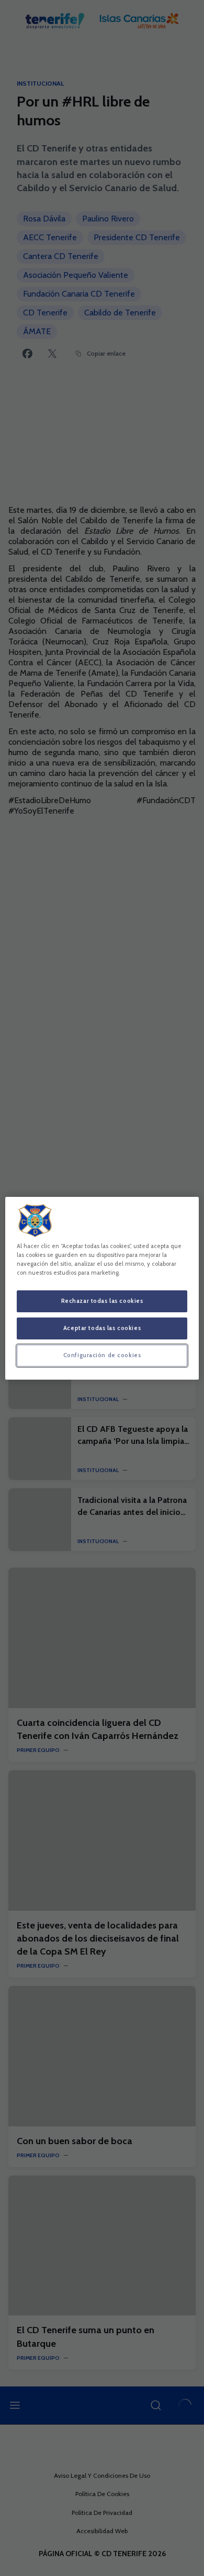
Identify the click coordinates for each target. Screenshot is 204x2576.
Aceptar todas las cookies (102, 1328)
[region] (102, 1288)
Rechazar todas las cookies (102, 1301)
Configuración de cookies (102, 1355)
